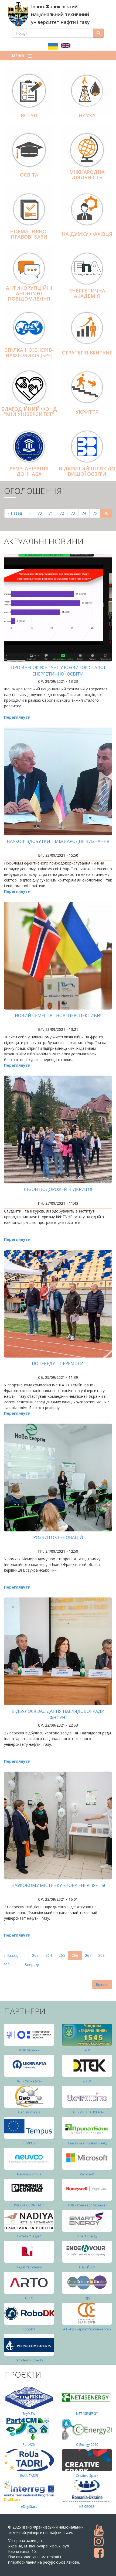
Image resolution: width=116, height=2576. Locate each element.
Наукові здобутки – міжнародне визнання (58, 841)
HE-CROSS (87, 2507)
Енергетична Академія (87, 293)
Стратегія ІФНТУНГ (87, 353)
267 (89, 1955)
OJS (87, 2298)
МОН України (29, 2050)
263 (37, 1955)
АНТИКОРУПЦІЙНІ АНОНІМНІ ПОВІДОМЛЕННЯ (29, 293)
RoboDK (29, 2329)
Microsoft (87, 2174)
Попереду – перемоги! (58, 1363)
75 (97, 513)
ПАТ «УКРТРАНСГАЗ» (87, 2112)
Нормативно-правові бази (29, 234)
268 (103, 1955)
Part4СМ (29, 2445)
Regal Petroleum (29, 2267)
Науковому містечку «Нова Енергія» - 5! (58, 1885)
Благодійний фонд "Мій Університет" (29, 412)
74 (86, 513)
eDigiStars (29, 2507)
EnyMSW (29, 2414)
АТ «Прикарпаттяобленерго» (87, 2329)
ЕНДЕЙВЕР (87, 2267)
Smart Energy (87, 2236)
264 (50, 1955)
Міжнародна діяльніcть (87, 175)
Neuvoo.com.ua (29, 2174)
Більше (102, 1984)
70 (41, 513)
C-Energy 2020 (87, 2445)
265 (63, 1955)
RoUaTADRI (29, 2476)
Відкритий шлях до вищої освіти (87, 471)
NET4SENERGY (87, 2414)
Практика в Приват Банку (87, 2143)
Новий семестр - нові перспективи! (58, 1015)
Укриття (87, 412)
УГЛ (87, 2050)
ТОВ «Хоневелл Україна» (87, 2205)
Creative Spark (87, 2476)
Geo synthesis (29, 2112)
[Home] (18, 14)
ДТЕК (87, 2081)
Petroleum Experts (29, 2360)
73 (75, 513)
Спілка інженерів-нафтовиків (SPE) (29, 353)
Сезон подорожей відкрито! (58, 1189)
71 (52, 513)
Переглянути (17, 717)
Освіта (29, 175)
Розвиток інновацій (58, 1537)
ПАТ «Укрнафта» (29, 2081)
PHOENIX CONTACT (29, 2205)
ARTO (29, 2298)
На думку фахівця (87, 234)
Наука (87, 115)
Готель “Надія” (29, 2236)
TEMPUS (29, 2143)
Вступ (29, 115)
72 (64, 513)
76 (108, 514)
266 (77, 1956)
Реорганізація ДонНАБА (29, 471)
